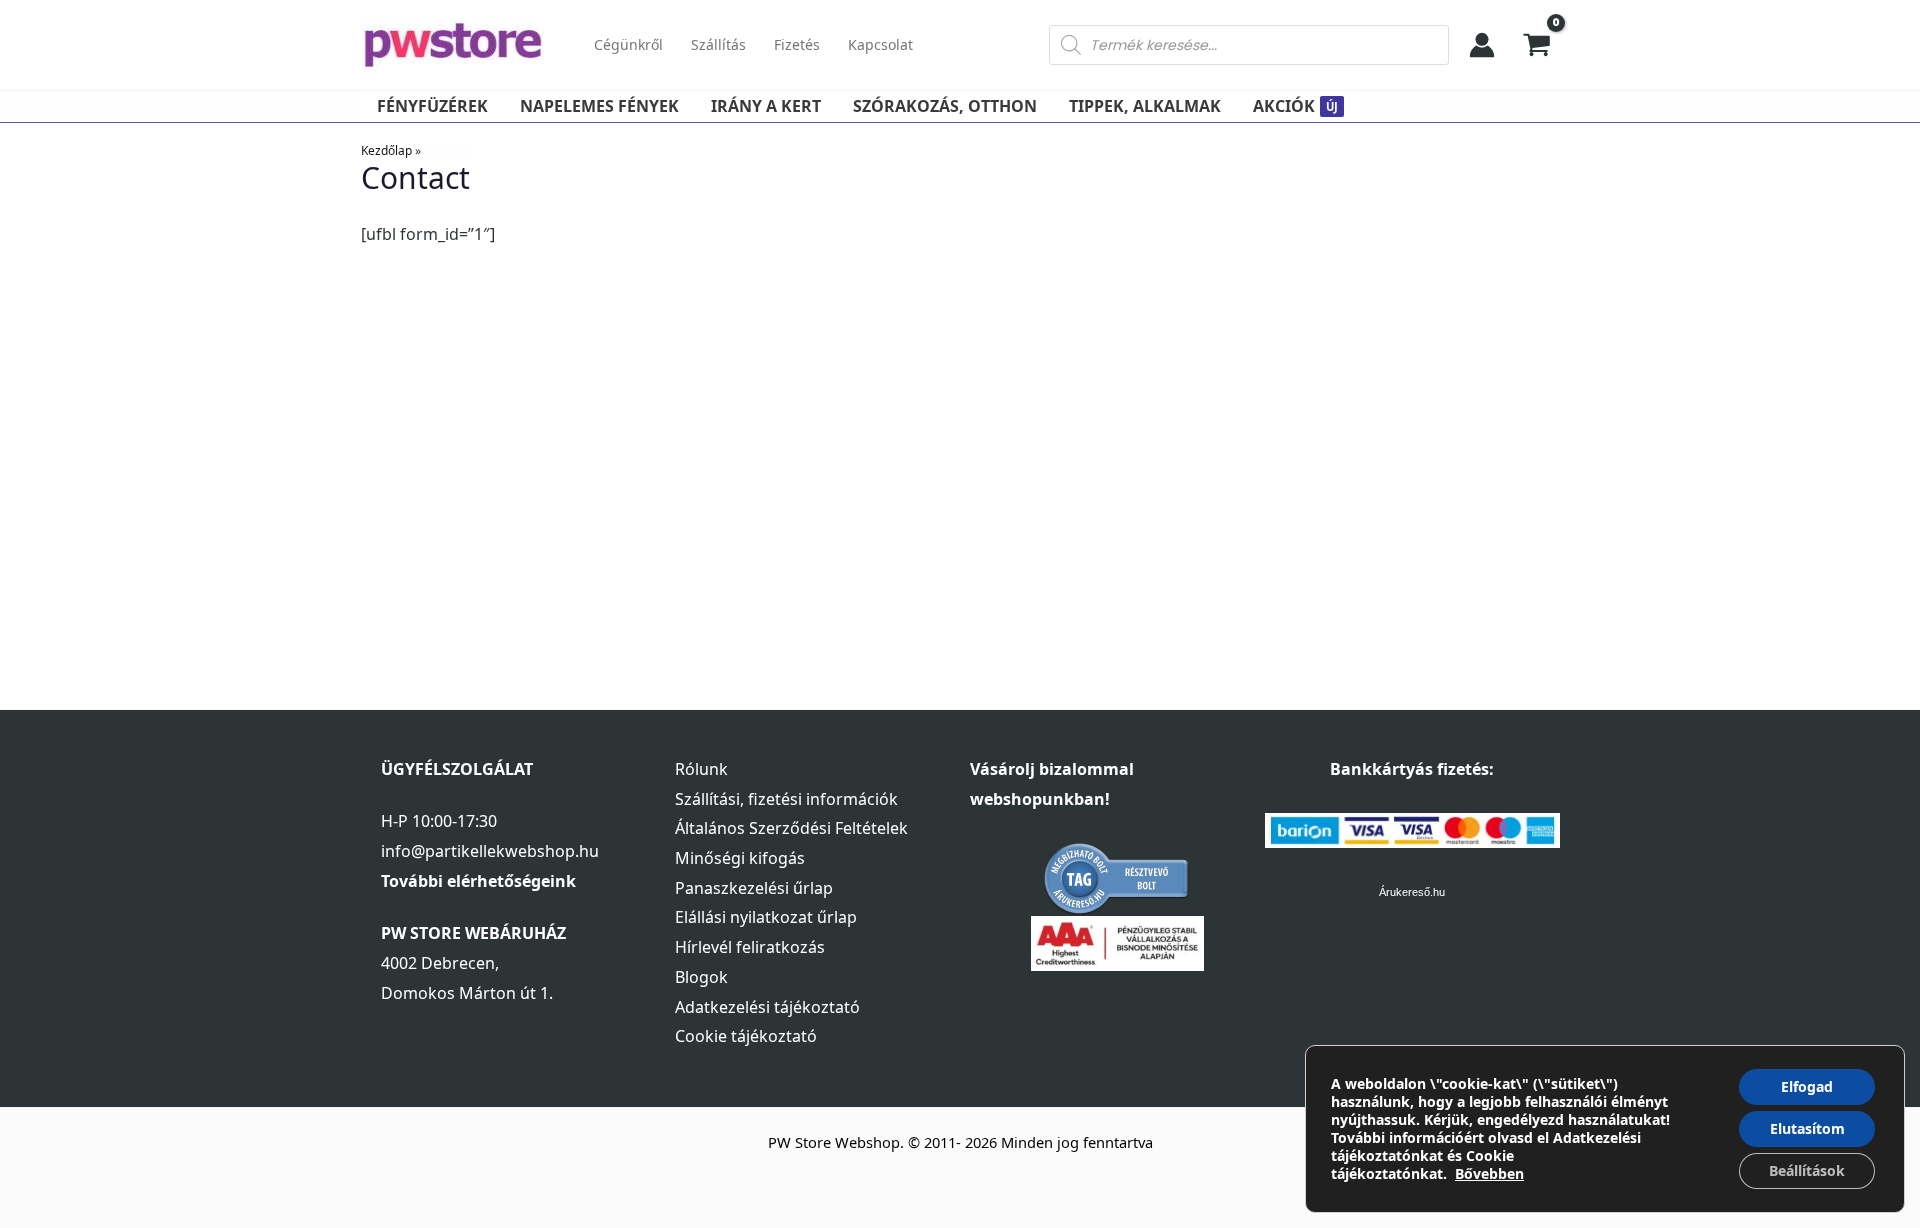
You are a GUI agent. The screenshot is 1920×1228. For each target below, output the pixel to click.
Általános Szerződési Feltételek (791, 828)
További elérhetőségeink (478, 881)
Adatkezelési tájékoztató (767, 1007)
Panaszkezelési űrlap (754, 888)
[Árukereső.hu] (1117, 878)
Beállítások (1807, 1170)
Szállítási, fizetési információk (786, 799)
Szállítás (718, 44)
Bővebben (1489, 1173)
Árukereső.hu (1412, 892)
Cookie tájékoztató (746, 1036)
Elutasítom (1807, 1128)
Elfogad (1807, 1086)
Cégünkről (628, 44)
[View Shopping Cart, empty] (1537, 45)
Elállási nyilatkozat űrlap (766, 917)
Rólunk (701, 769)
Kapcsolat (880, 44)
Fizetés (797, 44)
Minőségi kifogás (740, 858)
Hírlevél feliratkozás (750, 947)
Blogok (701, 977)
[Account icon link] (1482, 45)
